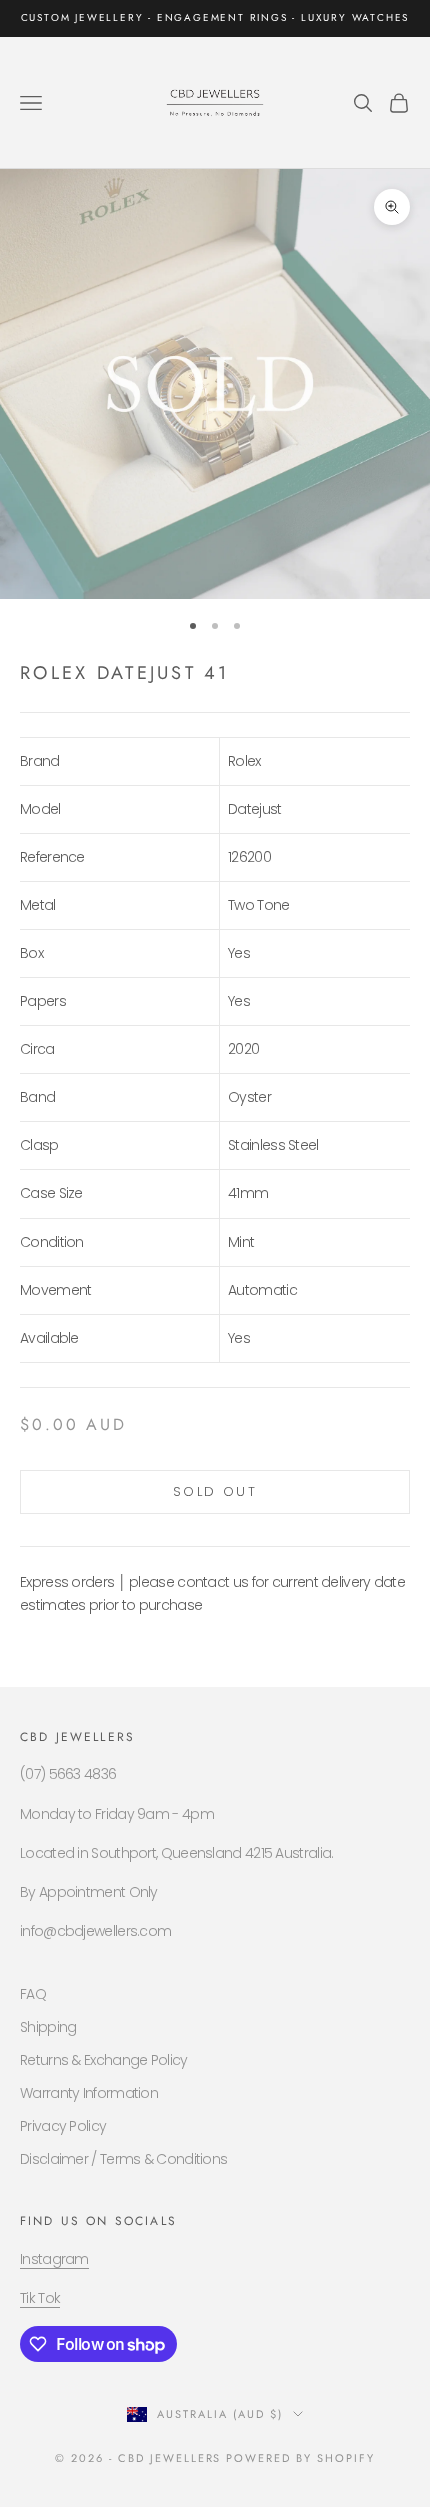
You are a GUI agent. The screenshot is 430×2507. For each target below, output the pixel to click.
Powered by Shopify (300, 2458)
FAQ (33, 1994)
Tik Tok (40, 2298)
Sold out (215, 1491)
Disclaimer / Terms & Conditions (123, 2159)
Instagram (54, 2259)
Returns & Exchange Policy (104, 2060)
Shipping (48, 2027)
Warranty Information (89, 2093)
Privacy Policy (63, 2126)
